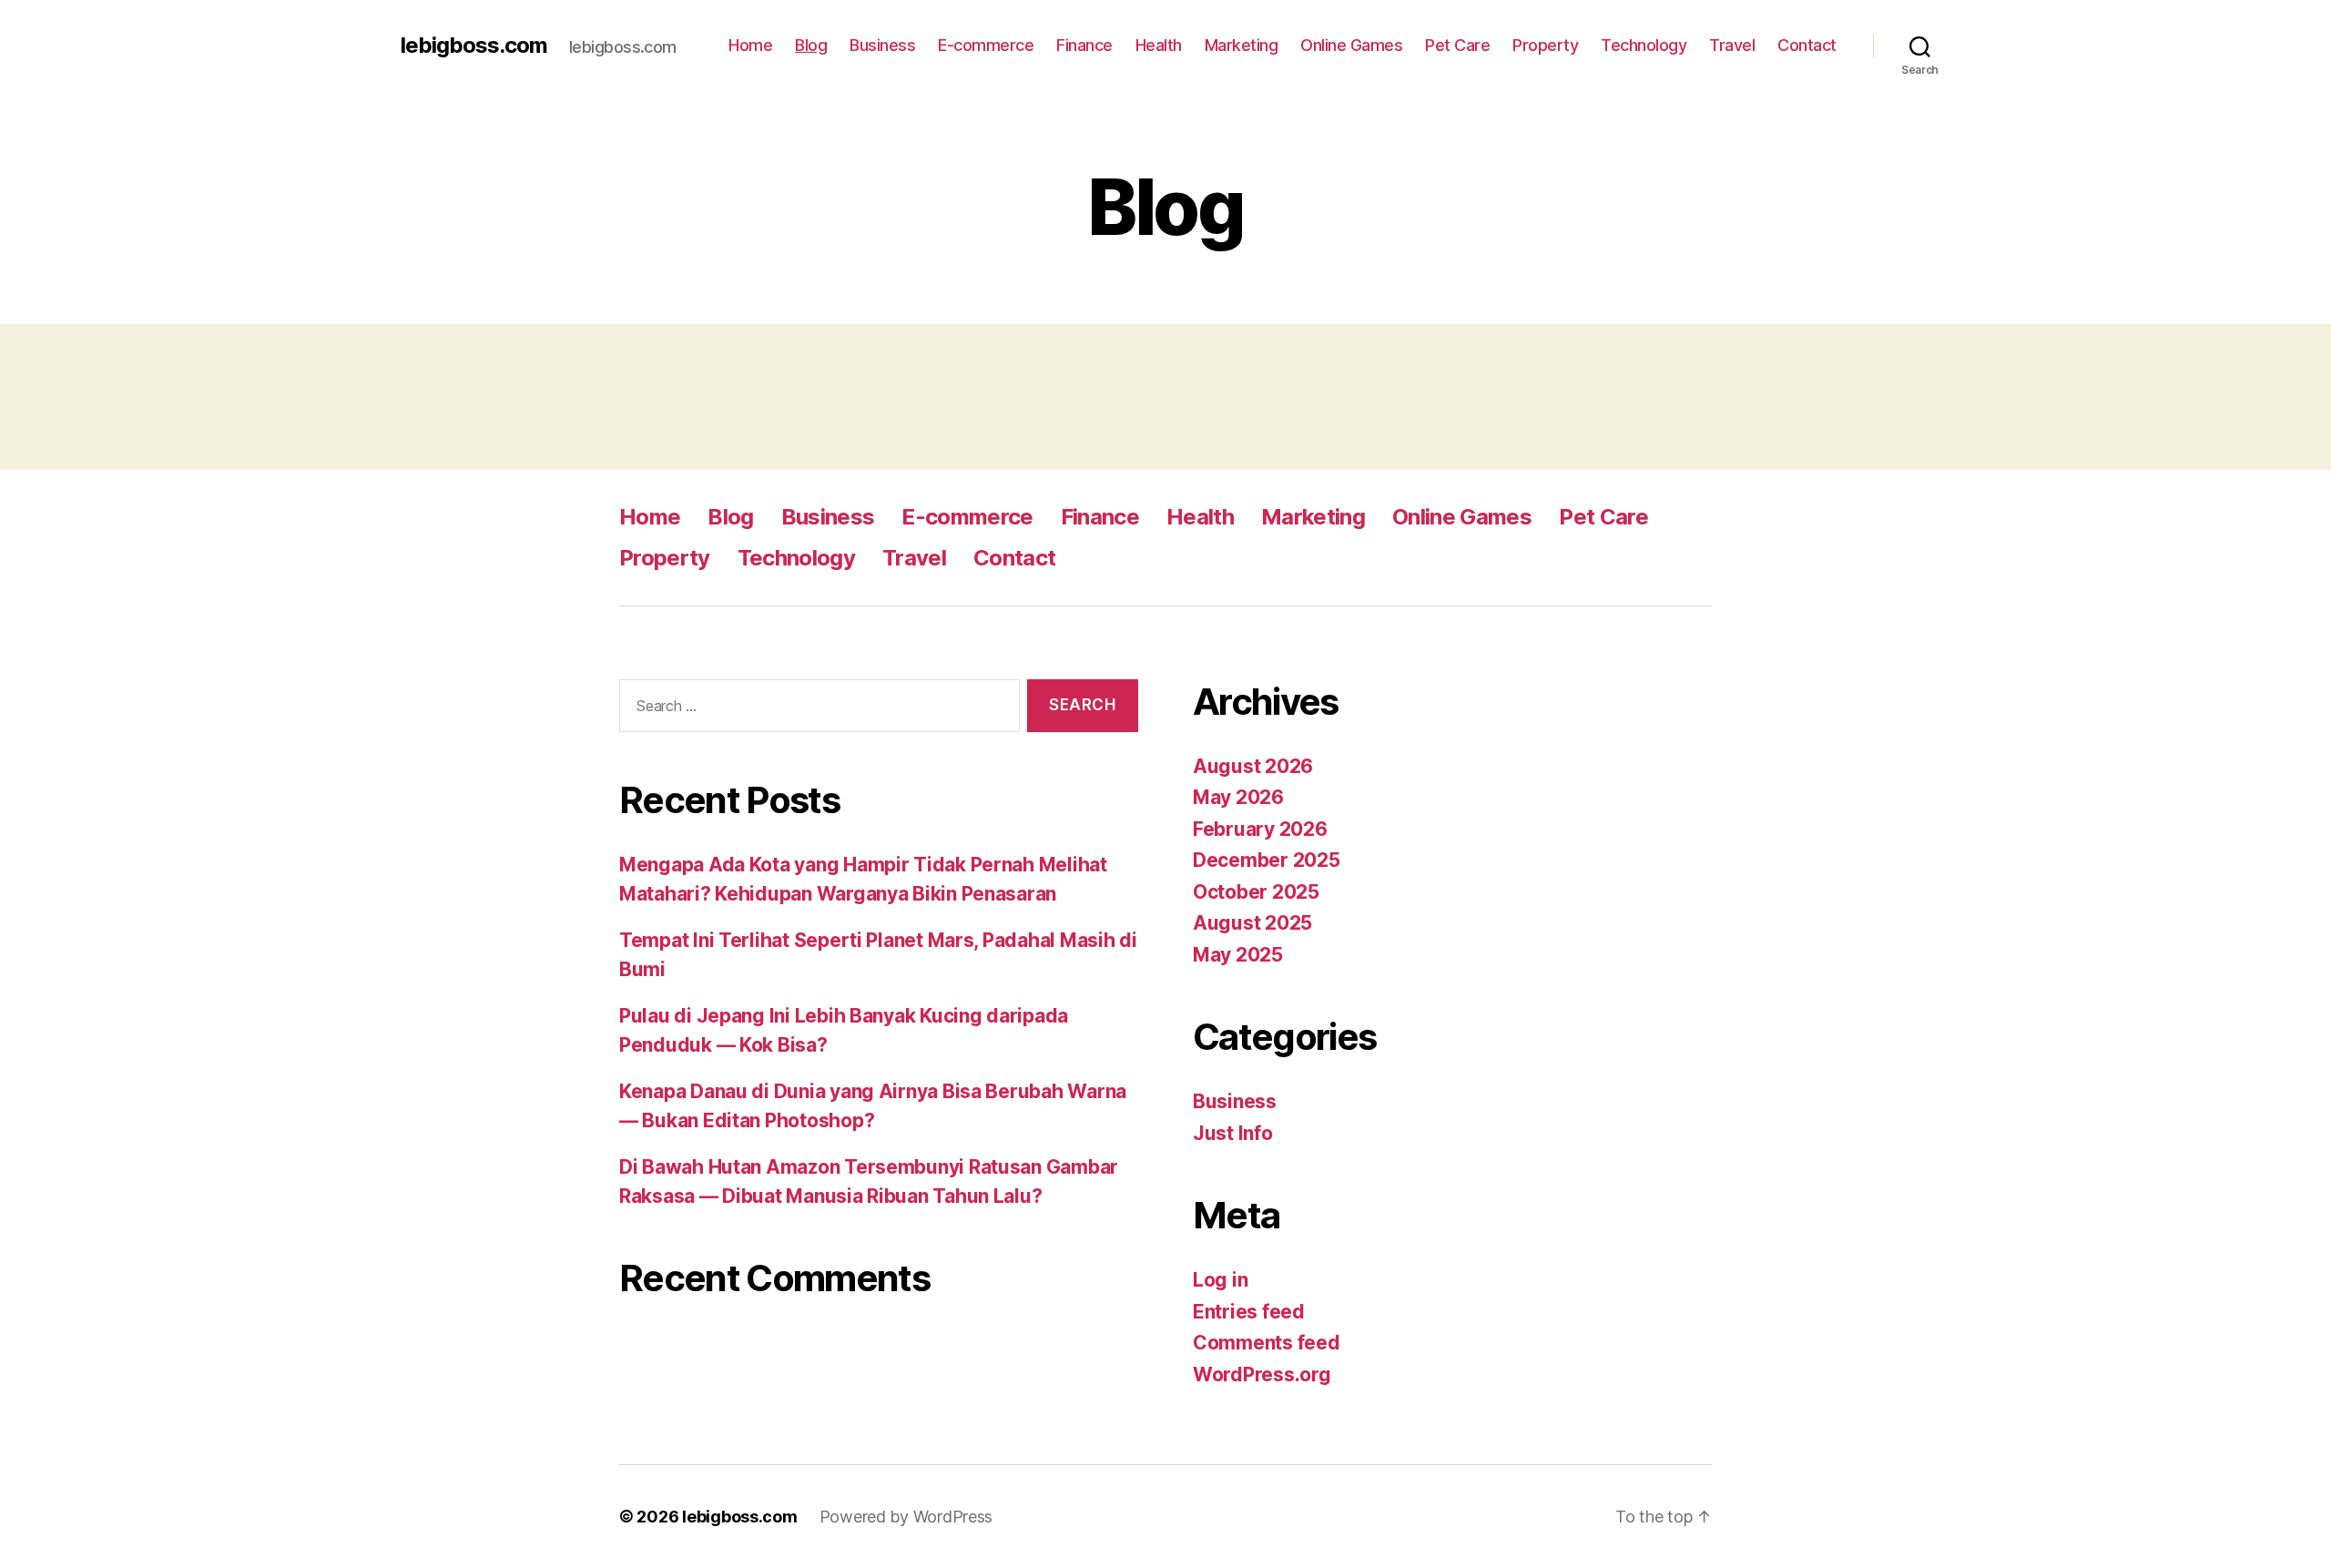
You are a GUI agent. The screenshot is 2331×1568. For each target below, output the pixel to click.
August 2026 (1253, 766)
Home (750, 45)
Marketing (1242, 45)
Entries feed (1249, 1312)
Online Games (1351, 45)
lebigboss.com (474, 46)
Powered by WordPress (906, 1517)
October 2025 (1256, 892)
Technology (1644, 45)
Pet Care (1457, 45)
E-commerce (986, 45)
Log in (1220, 1280)
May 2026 (1238, 797)
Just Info (1233, 1133)
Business (882, 45)
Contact (1807, 45)
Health (1159, 45)
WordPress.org (1262, 1375)
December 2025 (1267, 860)
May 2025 (1238, 955)
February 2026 (1260, 829)
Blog (811, 45)
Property (1545, 45)
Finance (1084, 45)
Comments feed (1267, 1343)
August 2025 (1252, 923)
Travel (1732, 45)
